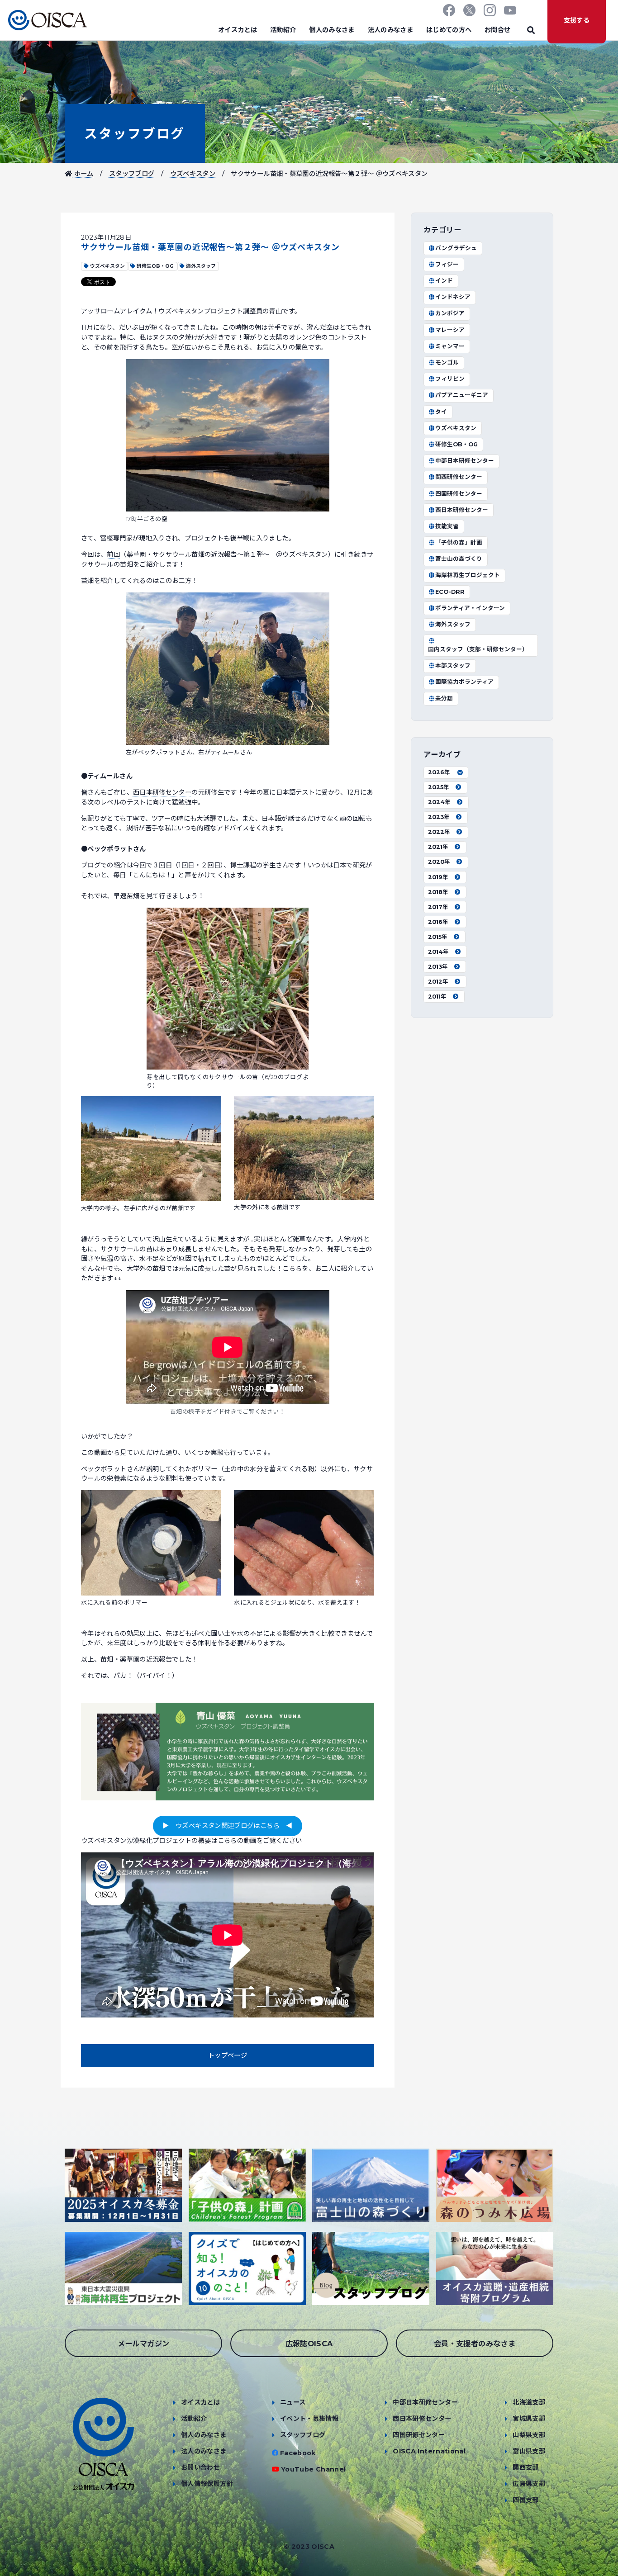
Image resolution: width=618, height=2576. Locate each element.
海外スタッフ (453, 624)
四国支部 (525, 2500)
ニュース (293, 2402)
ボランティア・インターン (470, 608)
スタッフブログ (135, 134)
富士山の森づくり (459, 559)
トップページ (228, 2055)
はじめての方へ (449, 30)
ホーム (83, 174)
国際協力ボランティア (464, 682)
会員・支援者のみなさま (475, 2344)
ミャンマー (450, 346)
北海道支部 (529, 2402)
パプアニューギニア (462, 395)
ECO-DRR (450, 592)
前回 (113, 554)
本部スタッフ (453, 665)
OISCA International (429, 2451)
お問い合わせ (200, 2467)
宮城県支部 (529, 2419)
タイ (441, 412)
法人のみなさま (391, 30)
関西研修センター (459, 477)
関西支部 (525, 2467)
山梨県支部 (529, 2435)
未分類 (444, 698)
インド (444, 281)
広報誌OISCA (309, 2344)
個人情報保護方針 (207, 2484)
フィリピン (450, 379)
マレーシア (450, 330)
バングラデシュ (456, 248)
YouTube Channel (313, 2469)
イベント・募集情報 (309, 2419)
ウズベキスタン (193, 174)
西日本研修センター (162, 792)
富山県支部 (529, 2451)
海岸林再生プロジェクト (468, 575)
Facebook (298, 2453)
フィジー (447, 264)
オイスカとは (238, 30)
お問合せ (497, 30)
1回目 (186, 865)
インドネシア (453, 297)
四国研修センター (459, 494)
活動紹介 (283, 30)
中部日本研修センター (465, 461)
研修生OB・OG (456, 444)
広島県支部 (529, 2484)
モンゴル (447, 362)
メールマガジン (144, 2344)
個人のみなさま (332, 30)
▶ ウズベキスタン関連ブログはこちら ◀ (227, 1826)
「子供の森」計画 (459, 542)
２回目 (211, 865)
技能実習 (447, 526)
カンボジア (450, 313)
